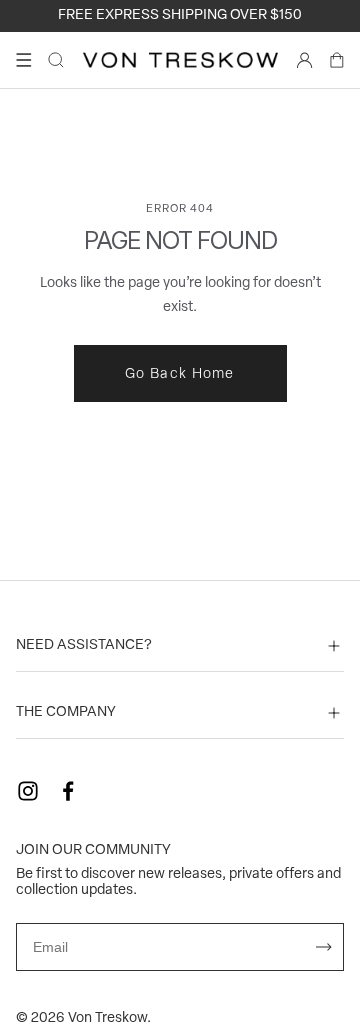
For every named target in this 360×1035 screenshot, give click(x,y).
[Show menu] (24, 60)
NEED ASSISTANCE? (84, 645)
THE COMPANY (66, 712)
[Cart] (337, 60)
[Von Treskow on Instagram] (28, 791)
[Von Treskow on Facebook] (68, 791)
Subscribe (324, 947)
